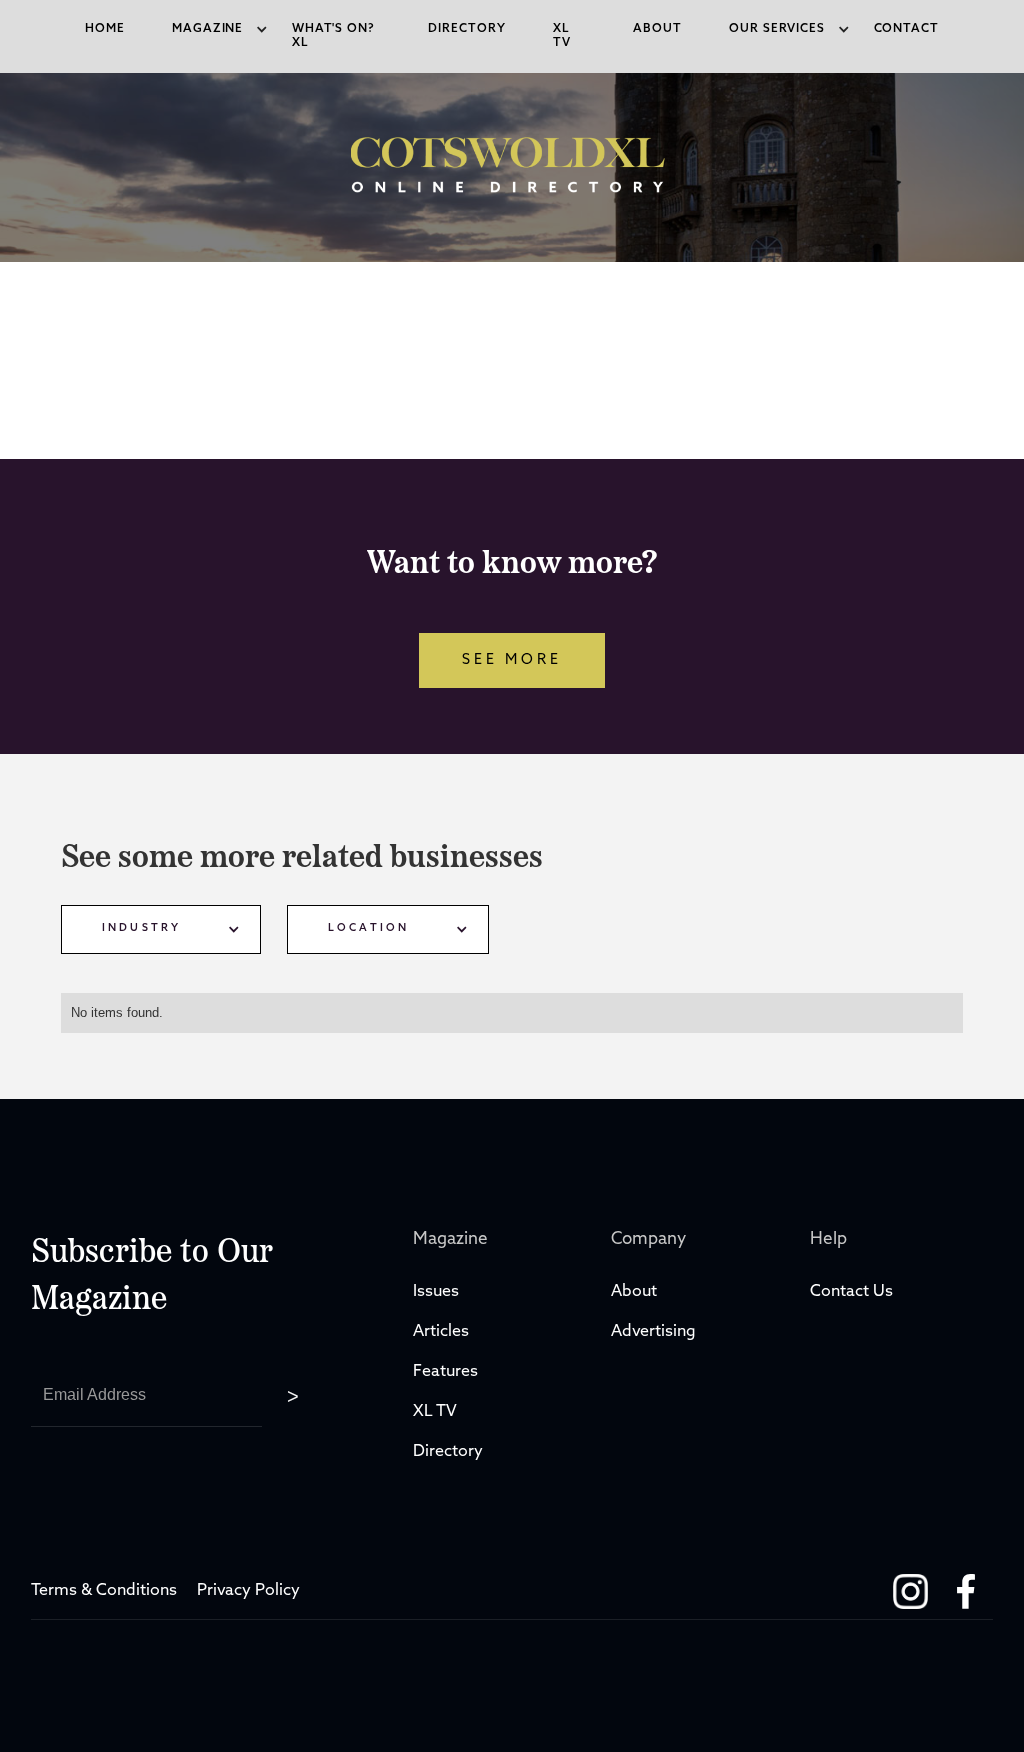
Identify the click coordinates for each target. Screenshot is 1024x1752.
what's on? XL (333, 36)
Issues (436, 1292)
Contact (906, 29)
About (657, 29)
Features (445, 1372)
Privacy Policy (248, 1591)
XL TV (437, 1412)
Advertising (653, 1332)
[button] (208, 29)
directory (466, 29)
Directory (450, 1452)
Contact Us (851, 1292)
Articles (441, 1332)
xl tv (562, 36)
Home (105, 29)
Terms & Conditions (104, 1591)
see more (512, 660)
